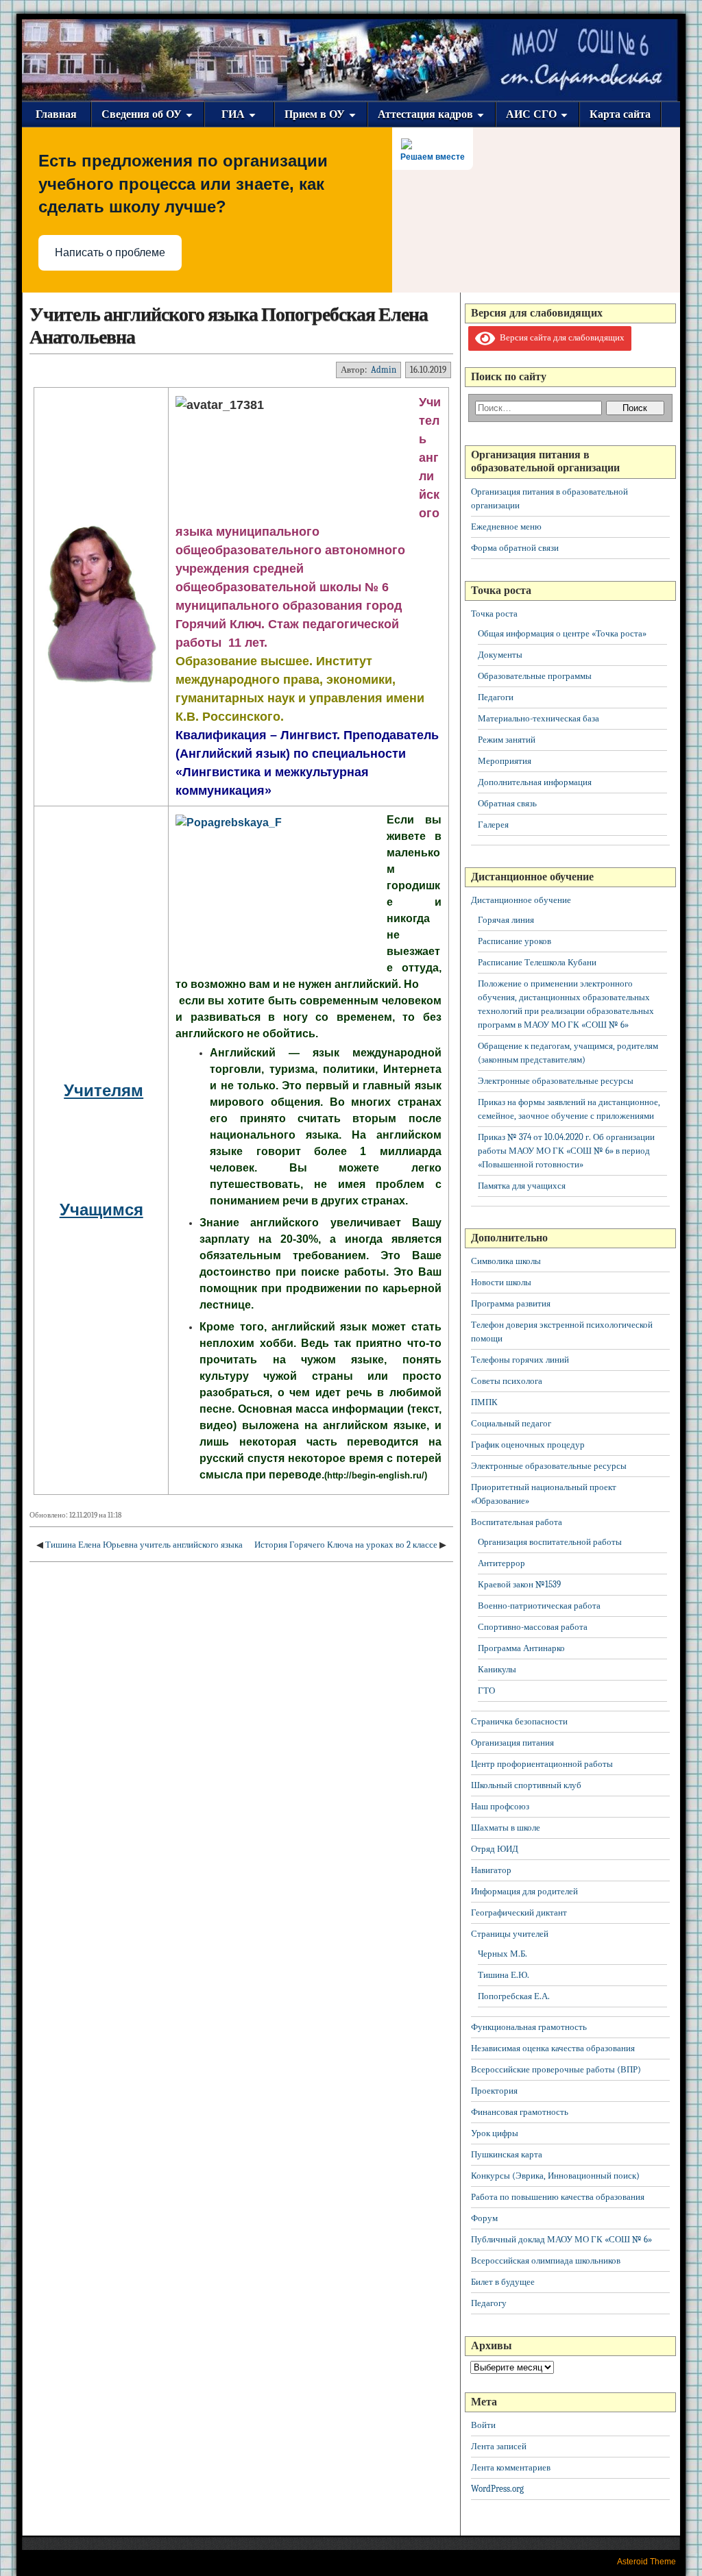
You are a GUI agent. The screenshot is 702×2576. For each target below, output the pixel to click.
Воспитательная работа (517, 1522)
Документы (500, 655)
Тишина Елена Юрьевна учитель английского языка (144, 1545)
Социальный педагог (511, 1423)
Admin (384, 370)
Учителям (104, 1090)
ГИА (233, 114)
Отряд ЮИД (495, 1849)
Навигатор (491, 1870)
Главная (56, 114)
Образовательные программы (535, 676)
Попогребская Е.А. (514, 1996)
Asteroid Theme (646, 2562)
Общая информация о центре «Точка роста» (562, 633)
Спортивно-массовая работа (533, 1627)
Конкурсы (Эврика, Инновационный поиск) (555, 2176)
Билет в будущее (503, 2282)
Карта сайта (620, 114)
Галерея (493, 825)
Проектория (494, 2091)
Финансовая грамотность (520, 2112)
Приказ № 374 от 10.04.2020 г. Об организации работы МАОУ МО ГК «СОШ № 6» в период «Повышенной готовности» (566, 1151)
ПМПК (484, 1402)
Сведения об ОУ (142, 114)
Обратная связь (507, 803)
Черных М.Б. (503, 1954)
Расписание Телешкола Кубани (537, 962)
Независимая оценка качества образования (553, 2048)
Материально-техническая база (538, 718)
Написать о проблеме (110, 252)
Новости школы (501, 1282)
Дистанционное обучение (521, 900)
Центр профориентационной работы (542, 1764)
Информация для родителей (524, 1891)
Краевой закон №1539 (519, 1584)
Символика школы (506, 1261)
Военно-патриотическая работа (539, 1606)
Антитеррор (501, 1563)
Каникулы (497, 1669)
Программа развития (511, 1303)
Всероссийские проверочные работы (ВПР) (556, 2069)
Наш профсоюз (500, 1806)
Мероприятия (505, 761)
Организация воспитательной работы (550, 1542)
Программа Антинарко (521, 1648)
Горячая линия (506, 920)
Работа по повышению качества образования (558, 2197)
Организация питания (512, 1743)
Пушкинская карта (507, 2154)
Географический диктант (519, 1912)
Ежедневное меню (506, 527)
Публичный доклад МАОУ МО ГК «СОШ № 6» (561, 2239)
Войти (483, 2425)
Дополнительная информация (535, 782)
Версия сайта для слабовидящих (560, 337)
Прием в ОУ (315, 114)
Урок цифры (495, 2133)
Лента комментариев (511, 2467)
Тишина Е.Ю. (504, 1975)
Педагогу (489, 2303)
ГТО (486, 1690)
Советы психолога (507, 1381)
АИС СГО (531, 114)
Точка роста (494, 614)
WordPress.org (497, 2489)
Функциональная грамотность (529, 2027)
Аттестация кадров (425, 114)
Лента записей (499, 2446)
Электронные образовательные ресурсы (556, 1081)
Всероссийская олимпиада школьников (546, 2261)
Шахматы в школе (506, 1828)
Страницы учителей (510, 1934)
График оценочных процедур (528, 1445)
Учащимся (101, 1210)
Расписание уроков (515, 941)
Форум (484, 2218)
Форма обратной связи (515, 548)
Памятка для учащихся (522, 1186)
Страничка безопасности (519, 1721)
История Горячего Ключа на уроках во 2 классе (346, 1545)
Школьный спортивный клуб (526, 1785)
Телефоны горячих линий (520, 1360)
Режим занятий (507, 740)
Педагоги (496, 697)
